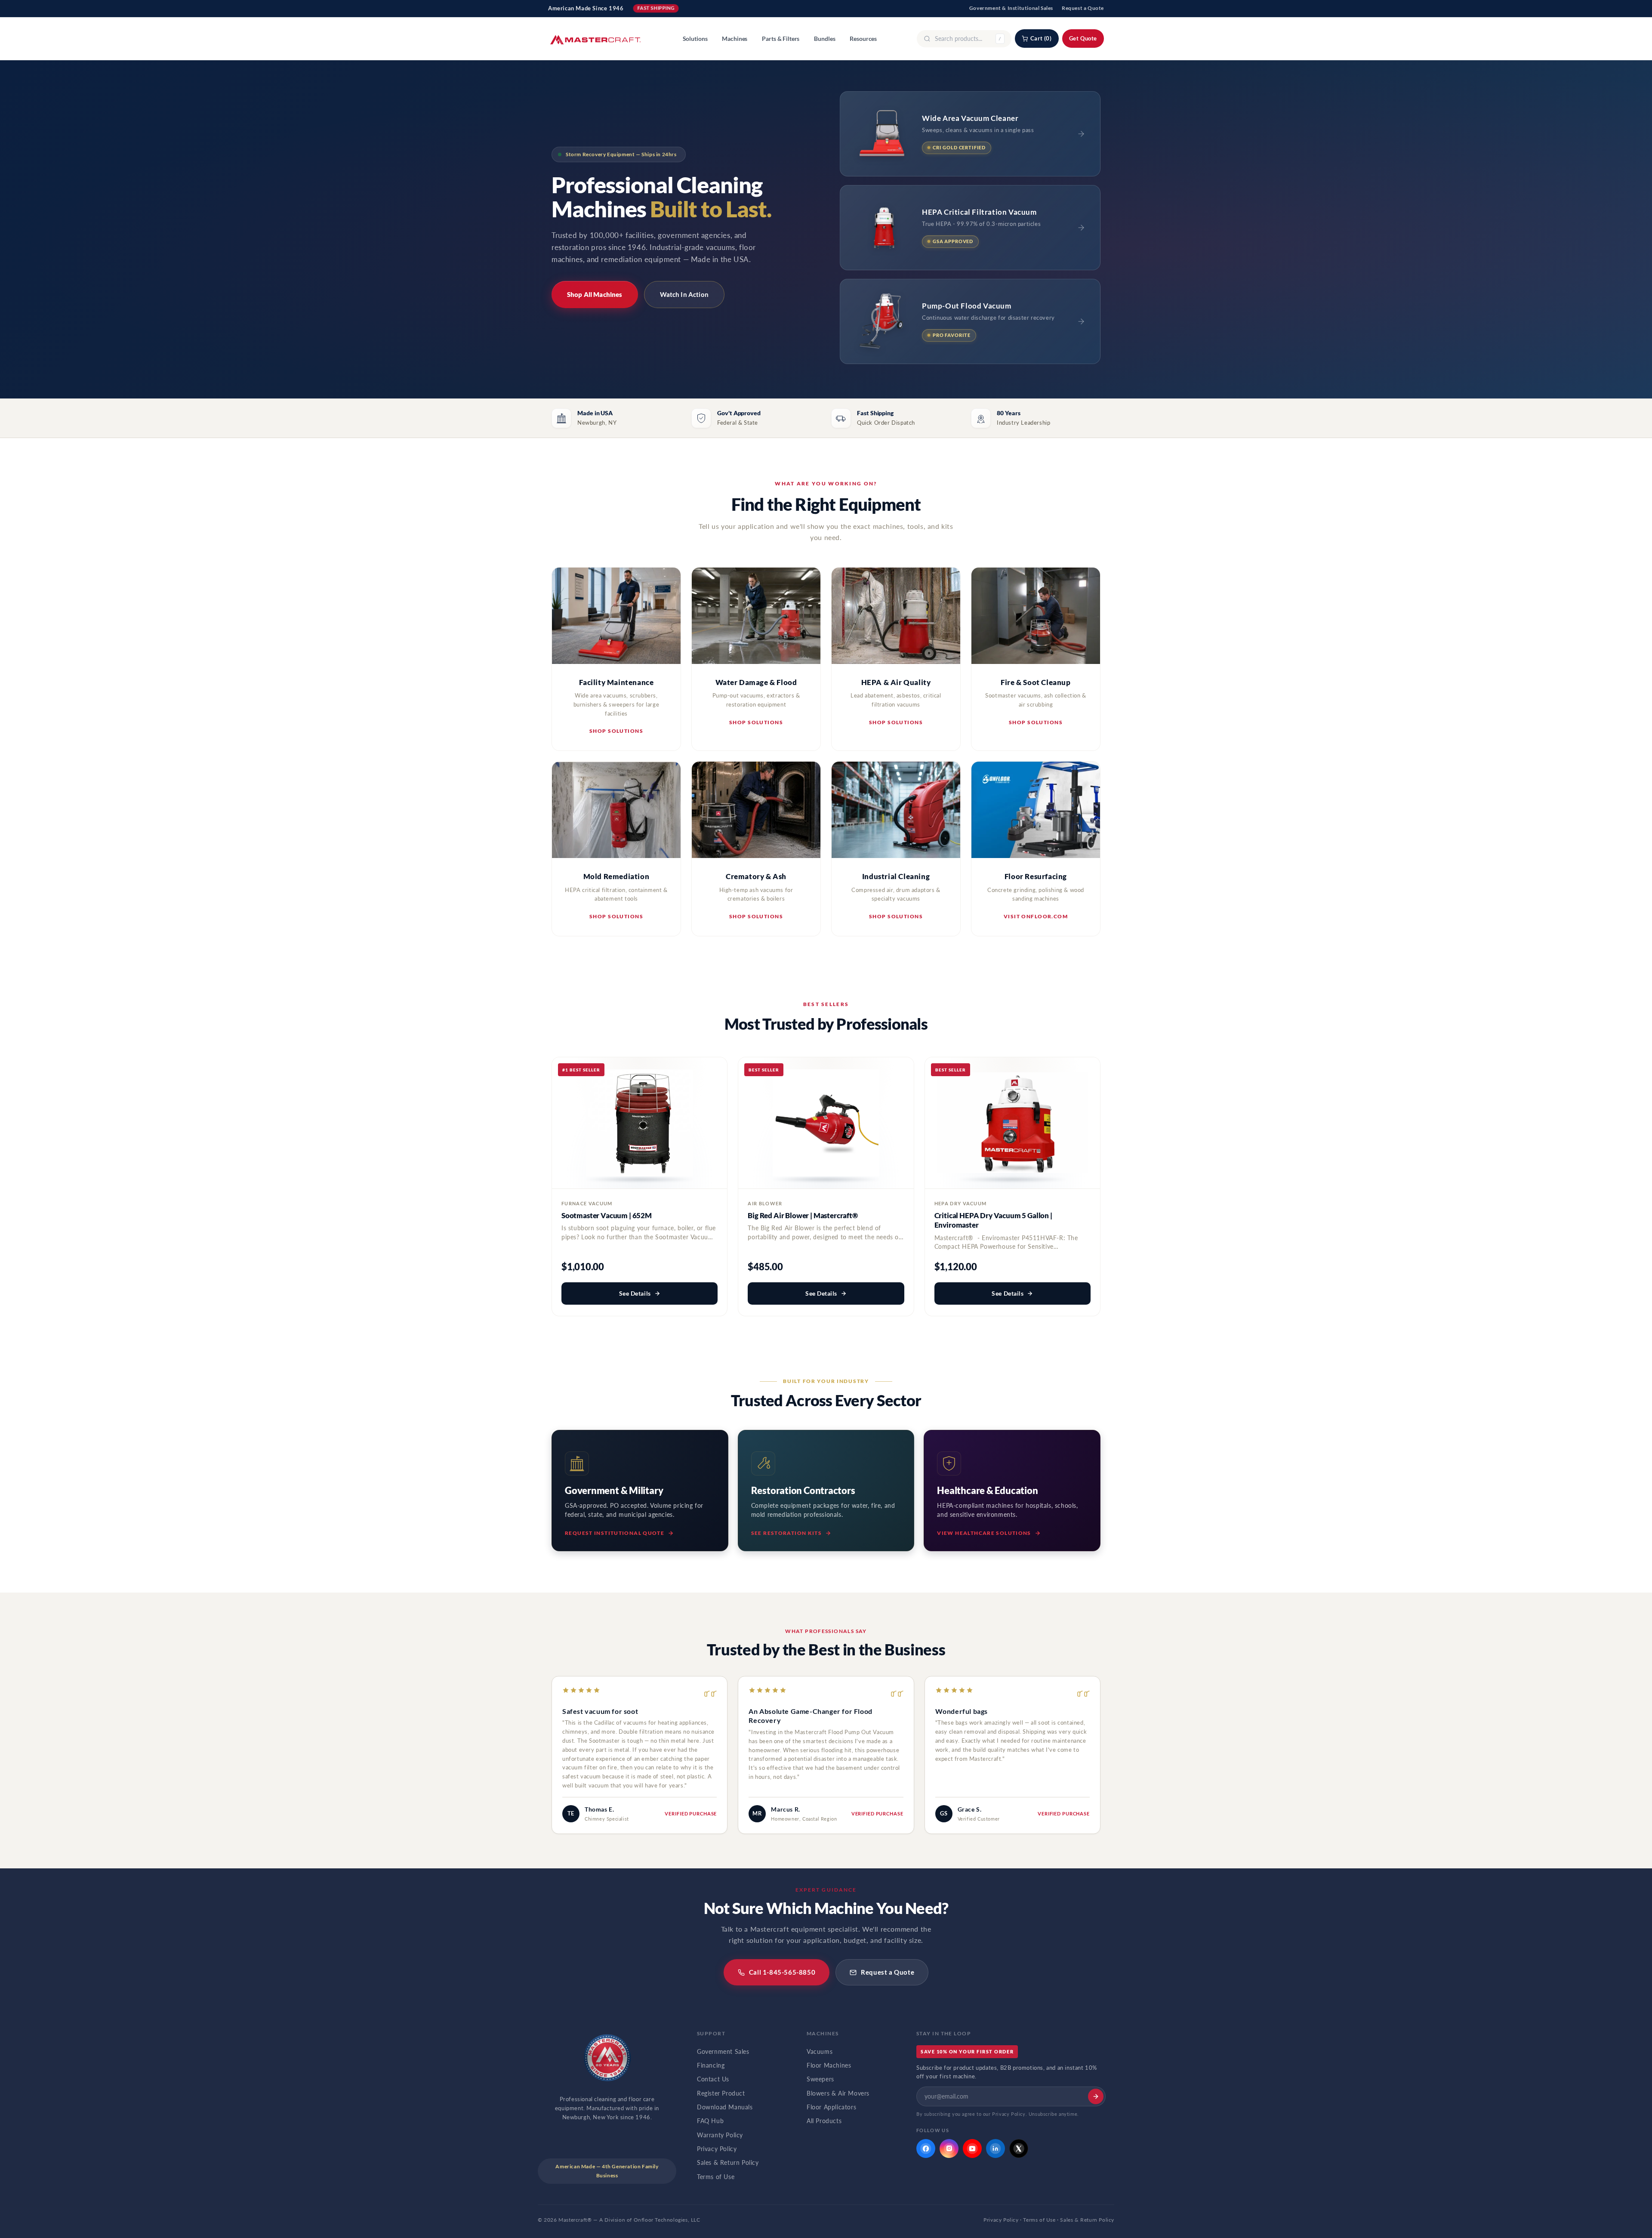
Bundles (824, 39)
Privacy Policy (717, 2149)
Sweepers (820, 2079)
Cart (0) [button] (1041, 38)
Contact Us (713, 2079)
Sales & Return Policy (728, 2163)
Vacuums (820, 2052)
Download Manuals (725, 2107)
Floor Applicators (831, 2107)
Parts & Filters (781, 39)
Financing (711, 2065)
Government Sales (723, 2052)
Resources (863, 39)
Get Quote (1083, 38)
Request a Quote (1083, 8)
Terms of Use (716, 2177)
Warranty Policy (720, 2135)
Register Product (721, 2093)
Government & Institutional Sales (1011, 8)
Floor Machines (829, 2065)
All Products (824, 2121)
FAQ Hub (710, 2121)
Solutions (695, 39)
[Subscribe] (1096, 2096)
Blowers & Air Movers (838, 2093)
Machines (735, 39)
